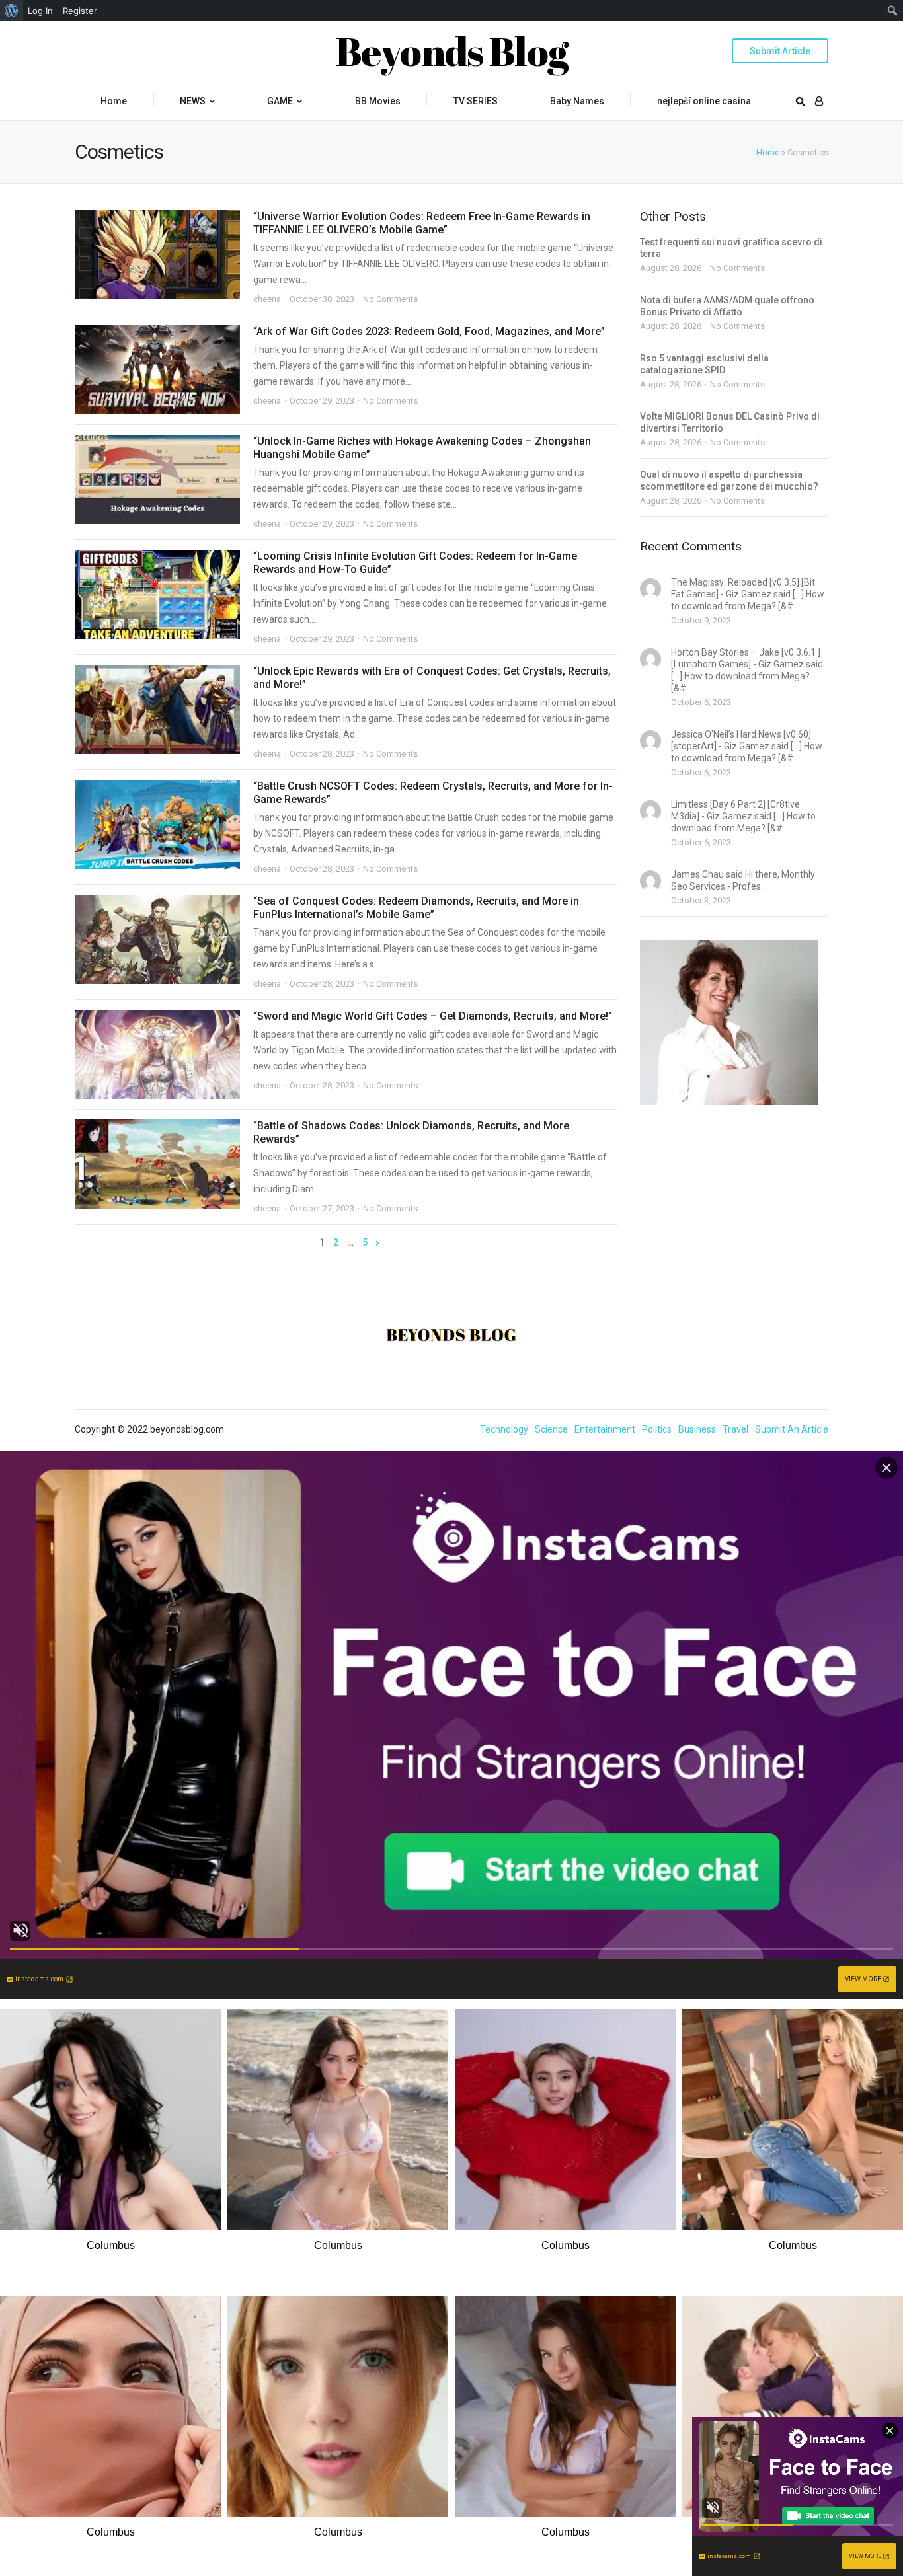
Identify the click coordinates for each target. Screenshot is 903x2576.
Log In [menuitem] (40, 11)
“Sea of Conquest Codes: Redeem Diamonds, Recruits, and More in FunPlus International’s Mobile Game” (416, 908)
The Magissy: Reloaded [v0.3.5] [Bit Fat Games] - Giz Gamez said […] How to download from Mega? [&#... (748, 594)
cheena (267, 299)
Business (697, 1429)
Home (114, 101)
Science (551, 1429)
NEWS (193, 101)
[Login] (819, 101)
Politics (657, 1429)
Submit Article (780, 51)
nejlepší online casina (704, 101)
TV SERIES (476, 101)
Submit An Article (792, 1429)
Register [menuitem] (80, 11)
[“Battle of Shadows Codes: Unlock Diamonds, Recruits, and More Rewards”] (157, 1164)
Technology (504, 1429)
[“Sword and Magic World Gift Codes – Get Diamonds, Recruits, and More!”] (157, 1054)
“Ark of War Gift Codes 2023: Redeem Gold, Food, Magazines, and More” (429, 331)
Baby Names (577, 101)
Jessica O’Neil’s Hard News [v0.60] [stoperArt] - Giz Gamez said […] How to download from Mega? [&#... (747, 746)
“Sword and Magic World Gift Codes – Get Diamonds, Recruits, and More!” (433, 1016)
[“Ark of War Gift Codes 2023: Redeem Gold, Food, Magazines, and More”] (157, 370)
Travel (735, 1429)
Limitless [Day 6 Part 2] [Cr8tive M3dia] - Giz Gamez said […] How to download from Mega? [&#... (743, 816)
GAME (280, 101)
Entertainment (605, 1429)
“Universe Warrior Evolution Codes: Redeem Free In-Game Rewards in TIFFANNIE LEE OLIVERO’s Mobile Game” (422, 223)
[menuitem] (12, 11)
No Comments (390, 299)
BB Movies (378, 101)
